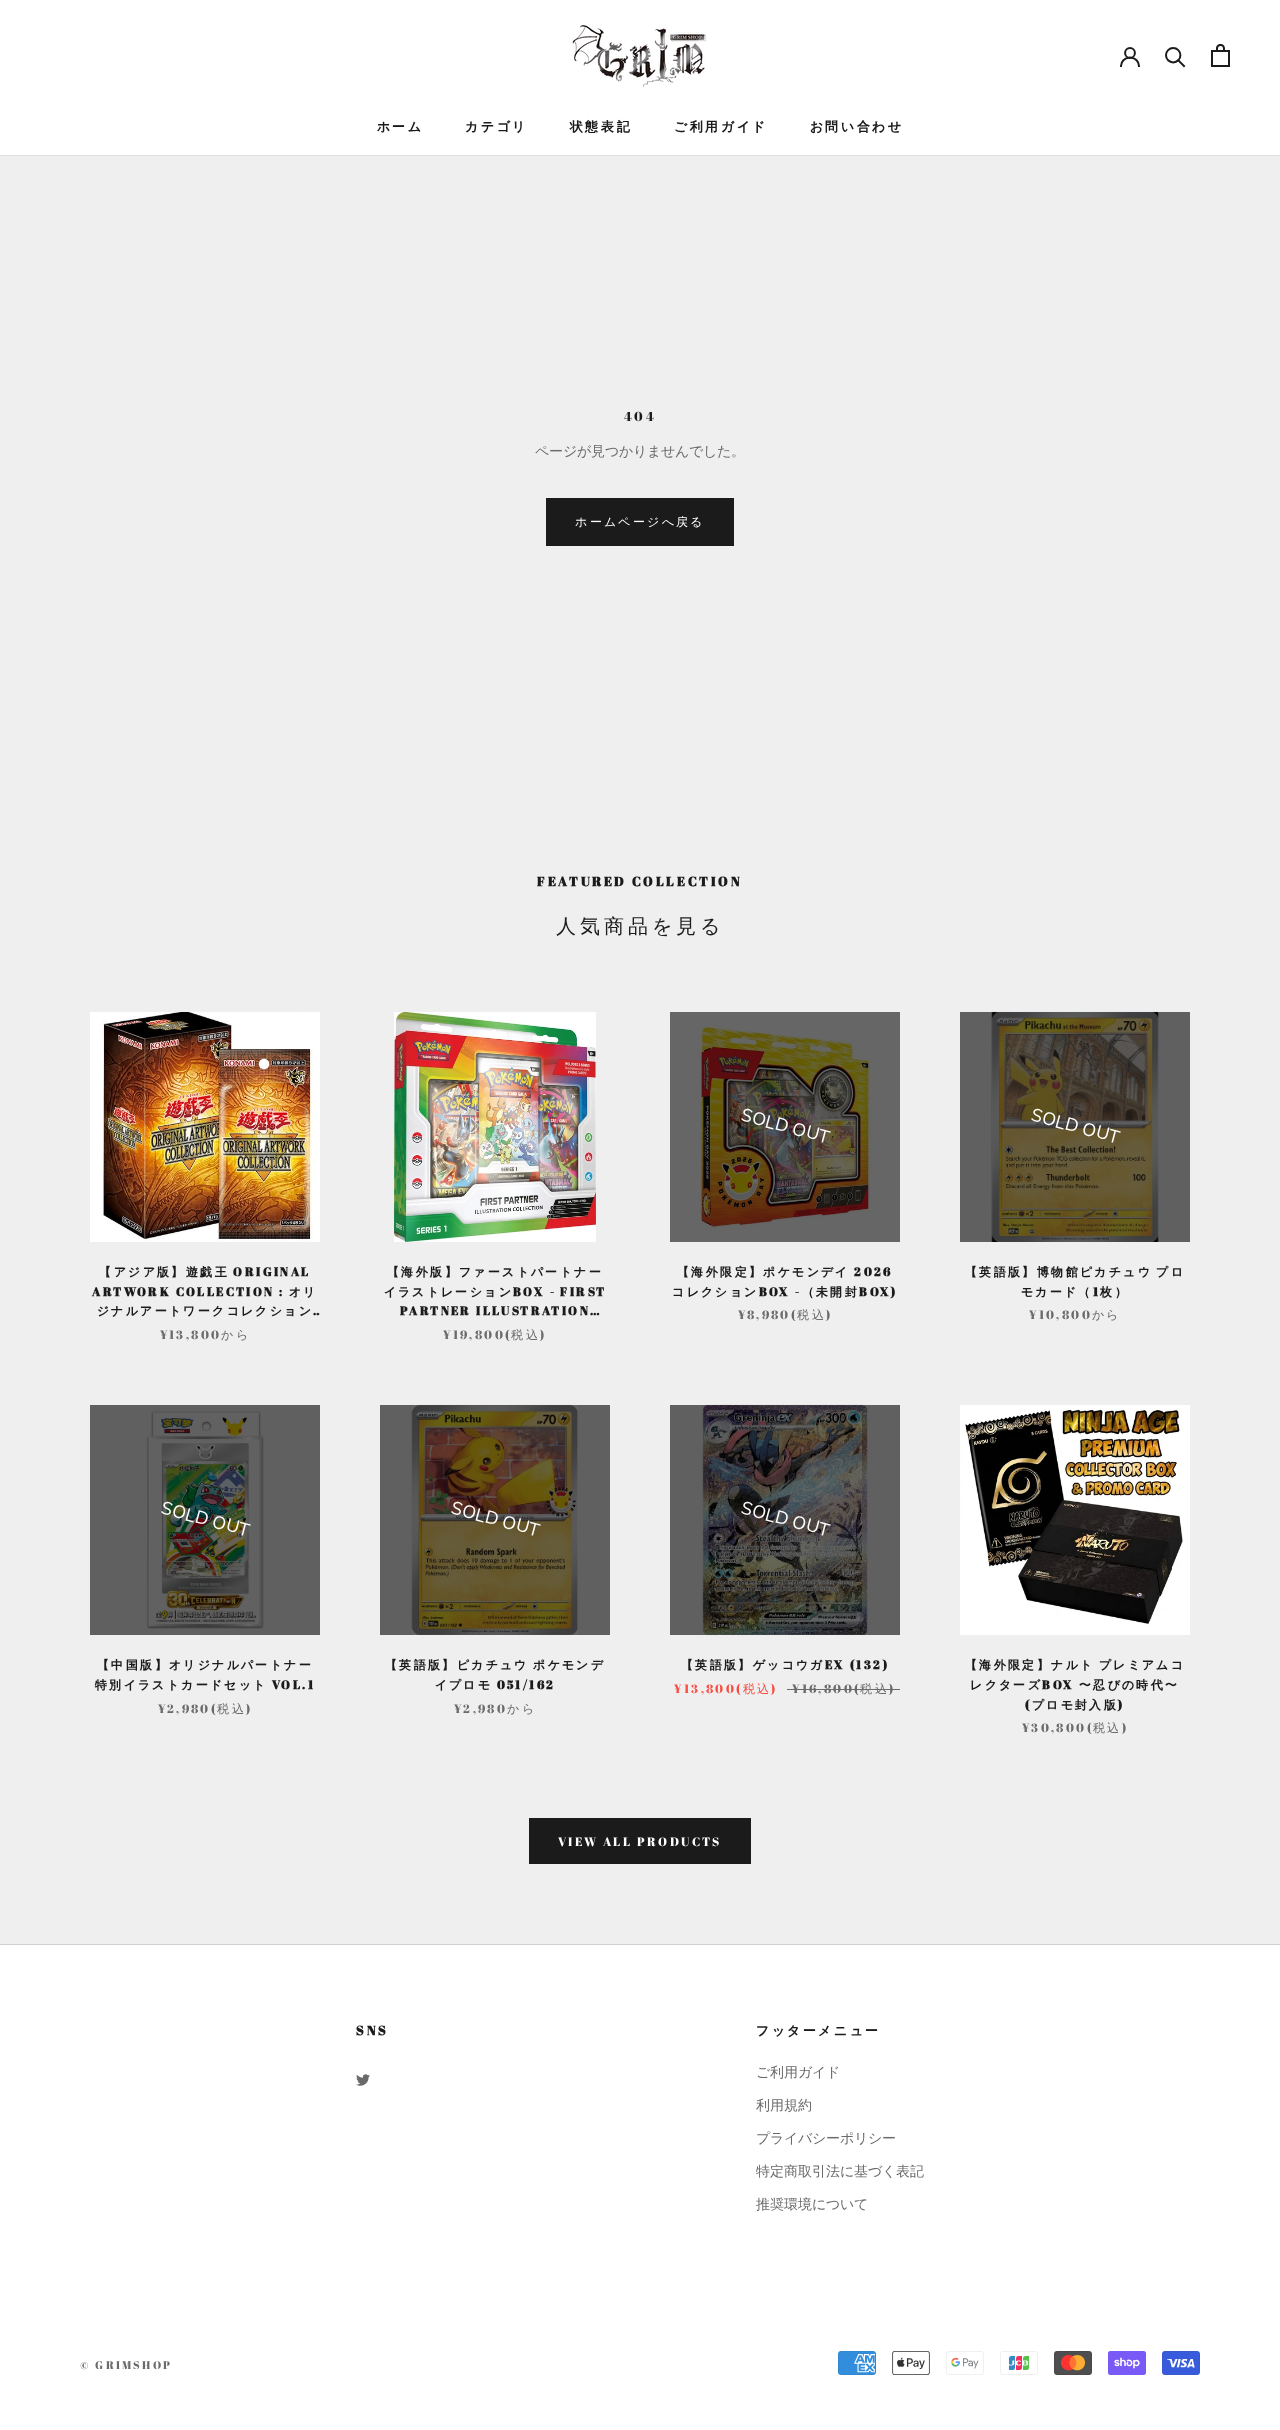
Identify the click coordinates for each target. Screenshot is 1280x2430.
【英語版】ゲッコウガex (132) (785, 1664)
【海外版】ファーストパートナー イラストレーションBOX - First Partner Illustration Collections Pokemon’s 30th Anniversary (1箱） (495, 1292)
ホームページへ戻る (640, 521)
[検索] (1175, 55)
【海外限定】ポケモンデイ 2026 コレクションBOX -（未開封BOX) (785, 1281)
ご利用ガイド (721, 126)
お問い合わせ (857, 126)
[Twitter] (363, 2079)
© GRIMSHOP (126, 2364)
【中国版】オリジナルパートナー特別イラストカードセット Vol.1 (205, 1674)
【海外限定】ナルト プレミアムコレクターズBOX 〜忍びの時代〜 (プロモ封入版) (1075, 1684)
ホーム (400, 126)
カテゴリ (496, 126)
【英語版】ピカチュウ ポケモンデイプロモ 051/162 (495, 1674)
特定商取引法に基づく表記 (840, 2171)
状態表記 (601, 126)
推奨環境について (812, 2204)
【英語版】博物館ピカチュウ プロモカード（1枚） (1075, 1281)
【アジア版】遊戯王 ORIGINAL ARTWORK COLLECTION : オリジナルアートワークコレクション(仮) (204, 1292)
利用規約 (784, 2105)
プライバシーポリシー (826, 2138)
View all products (640, 1841)
